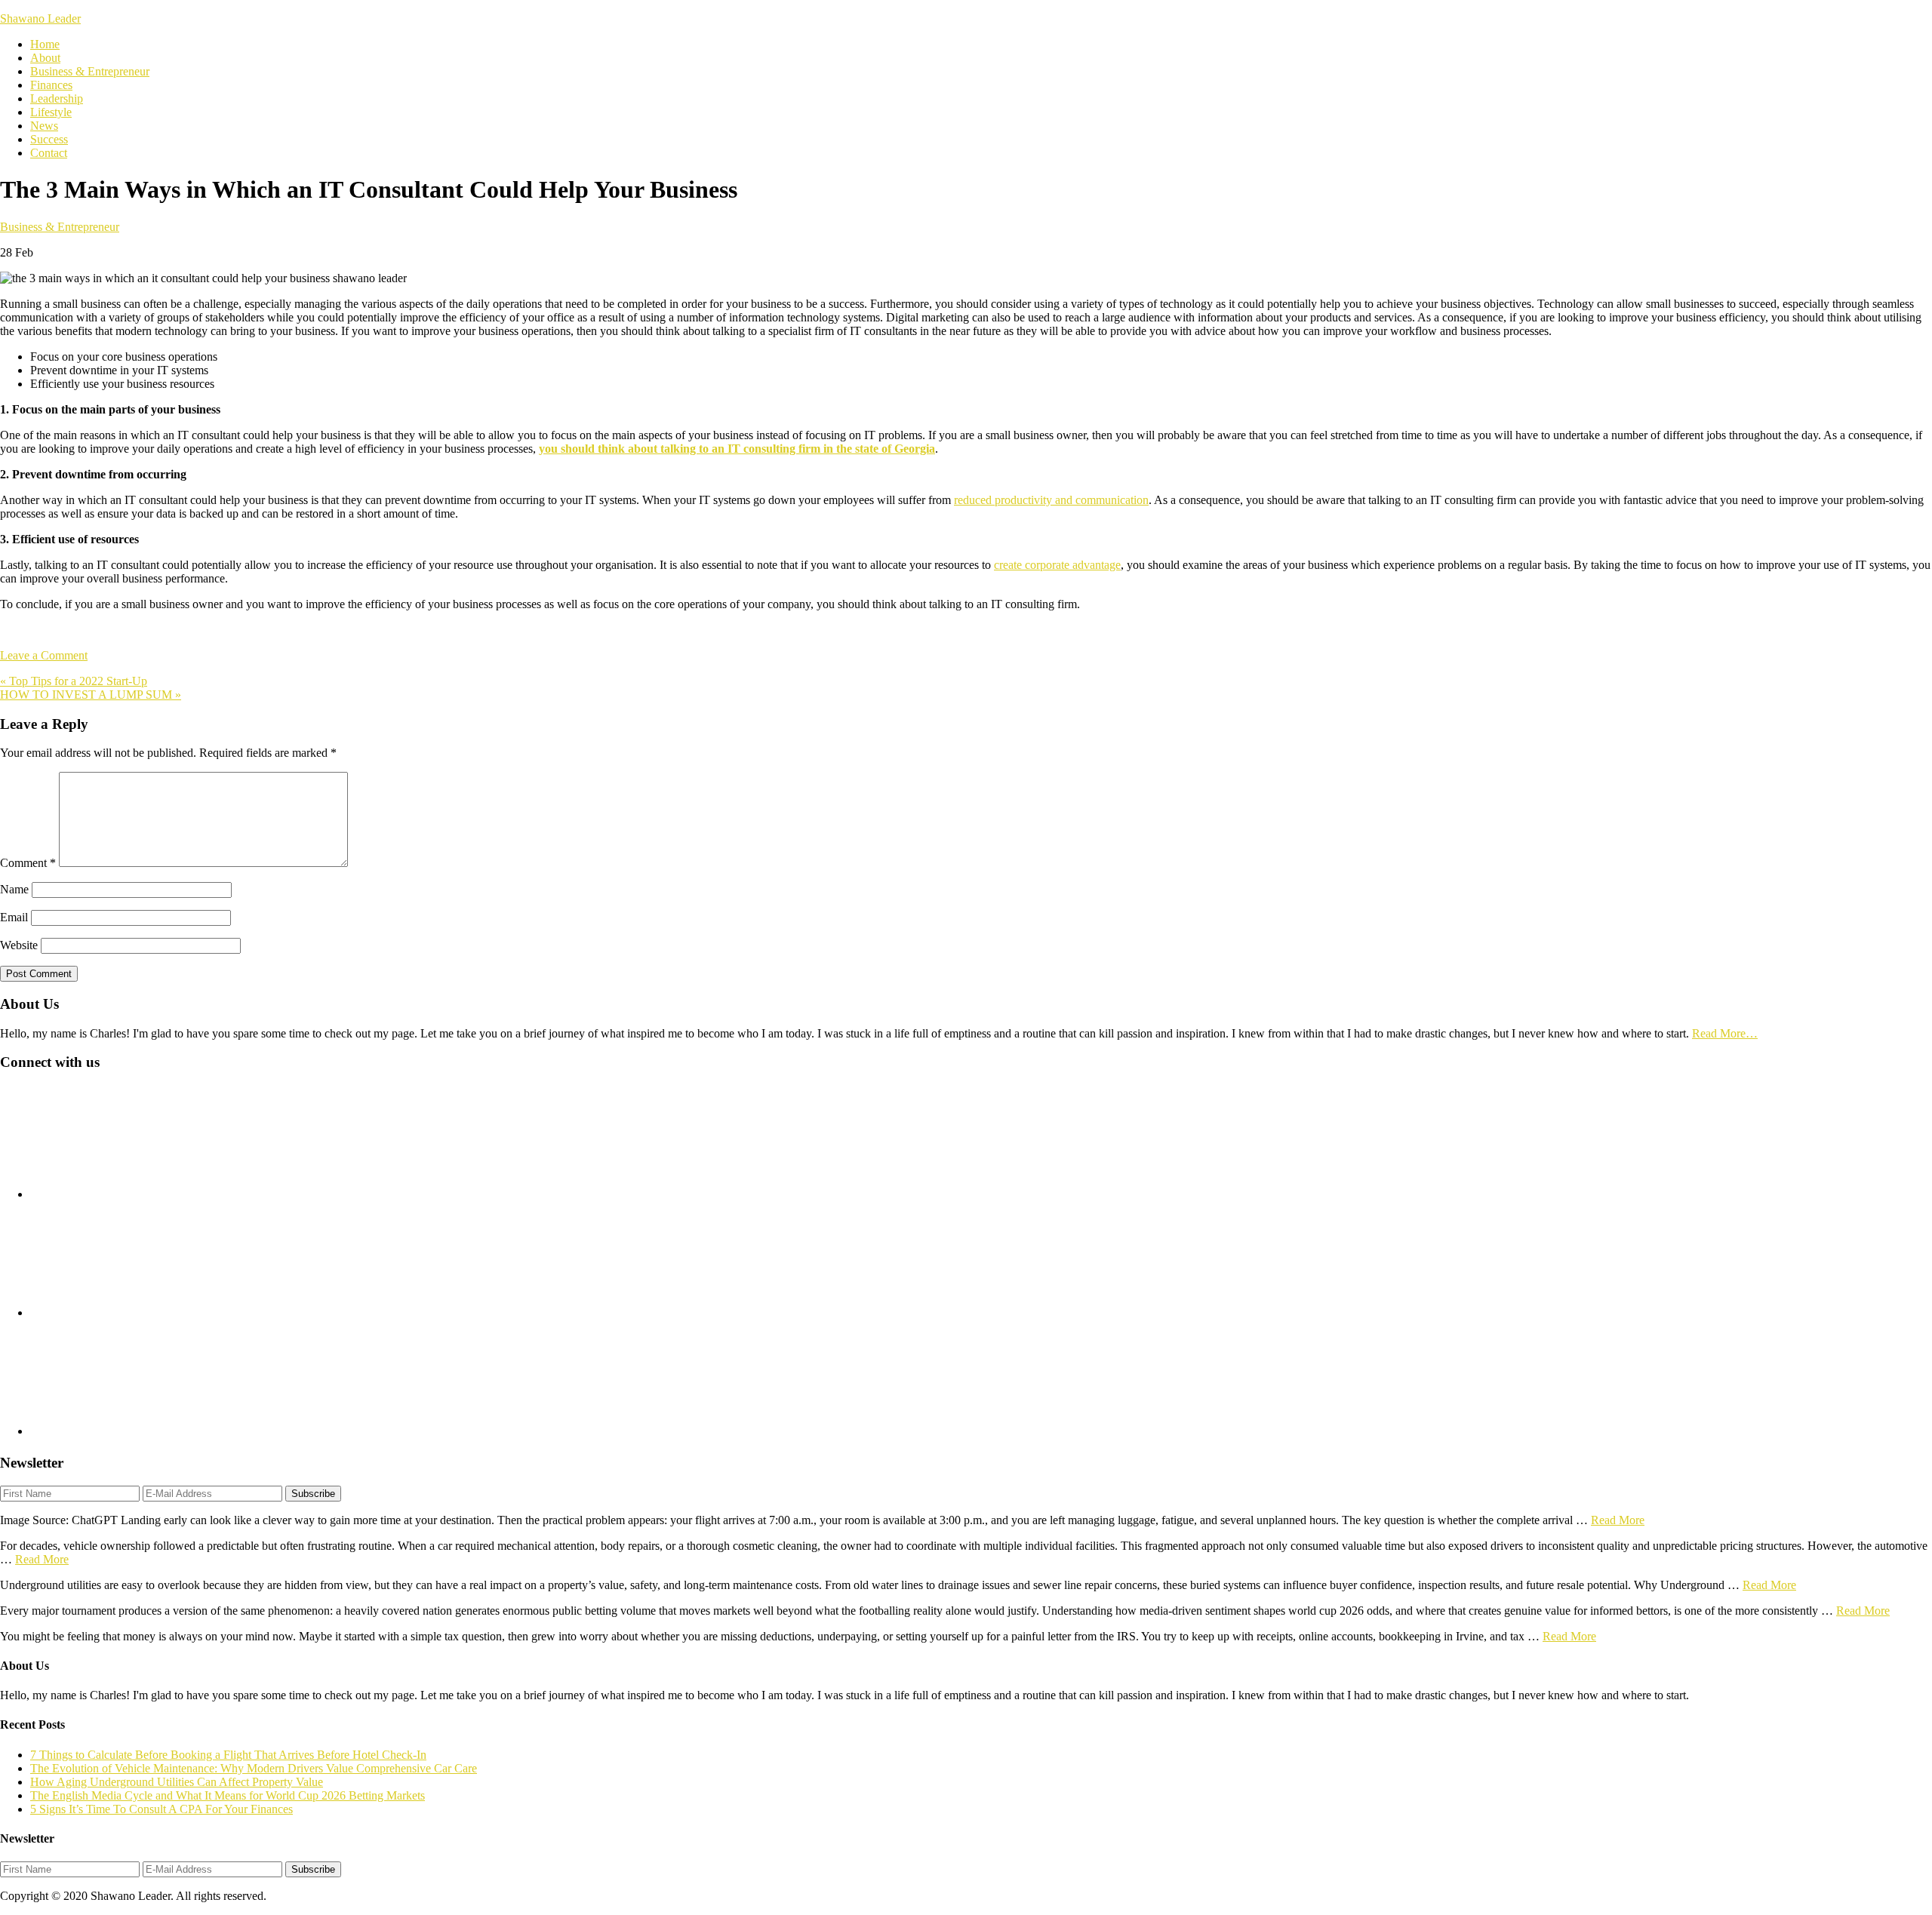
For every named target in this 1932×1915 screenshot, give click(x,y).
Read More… (1725, 1033)
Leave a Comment (44, 655)
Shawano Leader (40, 18)
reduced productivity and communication (1051, 500)
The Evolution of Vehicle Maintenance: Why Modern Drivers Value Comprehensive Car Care (254, 1768)
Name (14, 889)
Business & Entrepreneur (60, 227)
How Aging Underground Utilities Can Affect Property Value (177, 1782)
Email (14, 917)
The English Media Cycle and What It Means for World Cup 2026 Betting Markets (228, 1795)
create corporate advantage (1057, 565)
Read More (1618, 1520)
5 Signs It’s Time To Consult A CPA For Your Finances (162, 1809)
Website (19, 945)
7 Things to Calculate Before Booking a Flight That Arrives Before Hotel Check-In (228, 1755)
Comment (28, 863)
